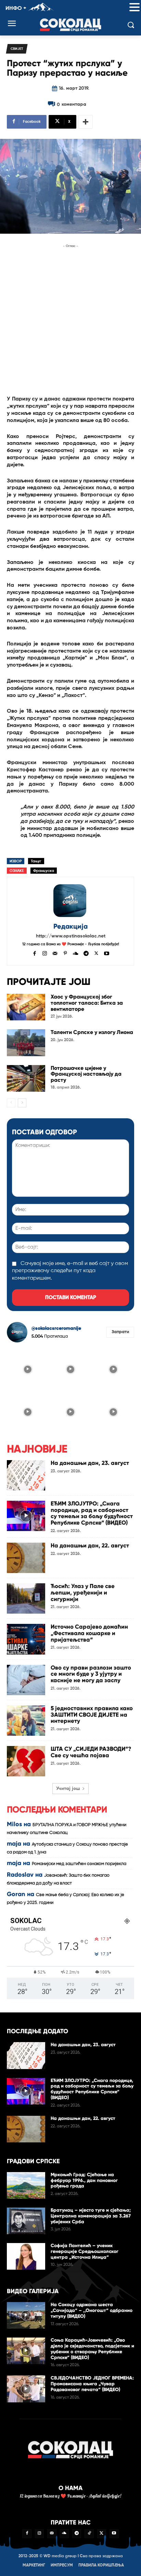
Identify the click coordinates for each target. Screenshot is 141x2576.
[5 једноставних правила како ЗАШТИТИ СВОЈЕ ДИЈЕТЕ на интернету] (26, 1721)
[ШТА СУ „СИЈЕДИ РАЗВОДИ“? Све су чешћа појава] (26, 1761)
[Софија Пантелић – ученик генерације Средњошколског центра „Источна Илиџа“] (26, 2256)
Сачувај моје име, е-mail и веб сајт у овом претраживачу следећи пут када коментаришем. (70, 1271)
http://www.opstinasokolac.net (71, 936)
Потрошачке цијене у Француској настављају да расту (86, 1074)
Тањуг (36, 861)
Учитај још (68, 1789)
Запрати (120, 1332)
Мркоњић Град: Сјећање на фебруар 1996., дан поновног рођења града (84, 2180)
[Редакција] (70, 901)
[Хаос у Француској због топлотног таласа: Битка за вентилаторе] (26, 1007)
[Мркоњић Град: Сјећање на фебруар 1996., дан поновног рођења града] (26, 2185)
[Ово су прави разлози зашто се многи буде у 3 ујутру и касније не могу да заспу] (26, 1680)
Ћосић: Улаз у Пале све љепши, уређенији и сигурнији (83, 1592)
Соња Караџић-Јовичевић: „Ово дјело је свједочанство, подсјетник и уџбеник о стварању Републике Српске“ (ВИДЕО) (92, 2349)
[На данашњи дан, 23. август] (26, 1475)
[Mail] (55, 953)
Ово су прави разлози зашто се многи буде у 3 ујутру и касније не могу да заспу (91, 1674)
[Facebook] (34, 953)
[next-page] (22, 1103)
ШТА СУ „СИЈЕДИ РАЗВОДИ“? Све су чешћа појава (91, 1752)
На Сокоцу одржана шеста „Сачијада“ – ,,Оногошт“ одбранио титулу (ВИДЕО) (92, 2310)
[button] (134, 8)
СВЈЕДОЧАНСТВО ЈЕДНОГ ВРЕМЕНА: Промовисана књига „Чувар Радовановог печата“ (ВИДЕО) (92, 2384)
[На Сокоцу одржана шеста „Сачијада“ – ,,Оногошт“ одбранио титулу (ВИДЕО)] (26, 2315)
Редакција (70, 926)
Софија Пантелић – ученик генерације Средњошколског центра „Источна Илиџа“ (85, 2251)
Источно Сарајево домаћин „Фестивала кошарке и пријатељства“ (89, 1633)
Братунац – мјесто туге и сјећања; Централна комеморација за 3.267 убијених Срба (91, 2216)
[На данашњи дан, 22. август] (26, 1558)
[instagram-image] (28, 1369)
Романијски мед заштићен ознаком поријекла (79, 1864)
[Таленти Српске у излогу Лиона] (26, 1043)
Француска (44, 871)
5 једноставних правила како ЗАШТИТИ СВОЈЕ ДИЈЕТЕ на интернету (92, 1715)
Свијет (17, 49)
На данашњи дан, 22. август (90, 1546)
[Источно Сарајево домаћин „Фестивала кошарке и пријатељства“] (26, 1639)
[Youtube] (107, 953)
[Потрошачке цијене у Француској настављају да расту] (26, 1078)
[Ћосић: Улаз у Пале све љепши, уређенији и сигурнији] (26, 1598)
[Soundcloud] (76, 953)
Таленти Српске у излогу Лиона (92, 1032)
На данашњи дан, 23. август (90, 1463)
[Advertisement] (70, 320)
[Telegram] (86, 953)
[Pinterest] (65, 953)
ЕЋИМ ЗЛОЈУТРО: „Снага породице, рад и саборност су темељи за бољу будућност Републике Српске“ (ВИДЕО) (92, 1513)
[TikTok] (89, 2534)
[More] (86, 122)
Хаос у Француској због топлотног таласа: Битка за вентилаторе (87, 1003)
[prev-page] (11, 1103)
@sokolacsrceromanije (56, 1328)
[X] (96, 953)
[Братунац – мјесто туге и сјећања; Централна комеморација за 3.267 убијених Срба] (26, 2221)
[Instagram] (45, 953)
